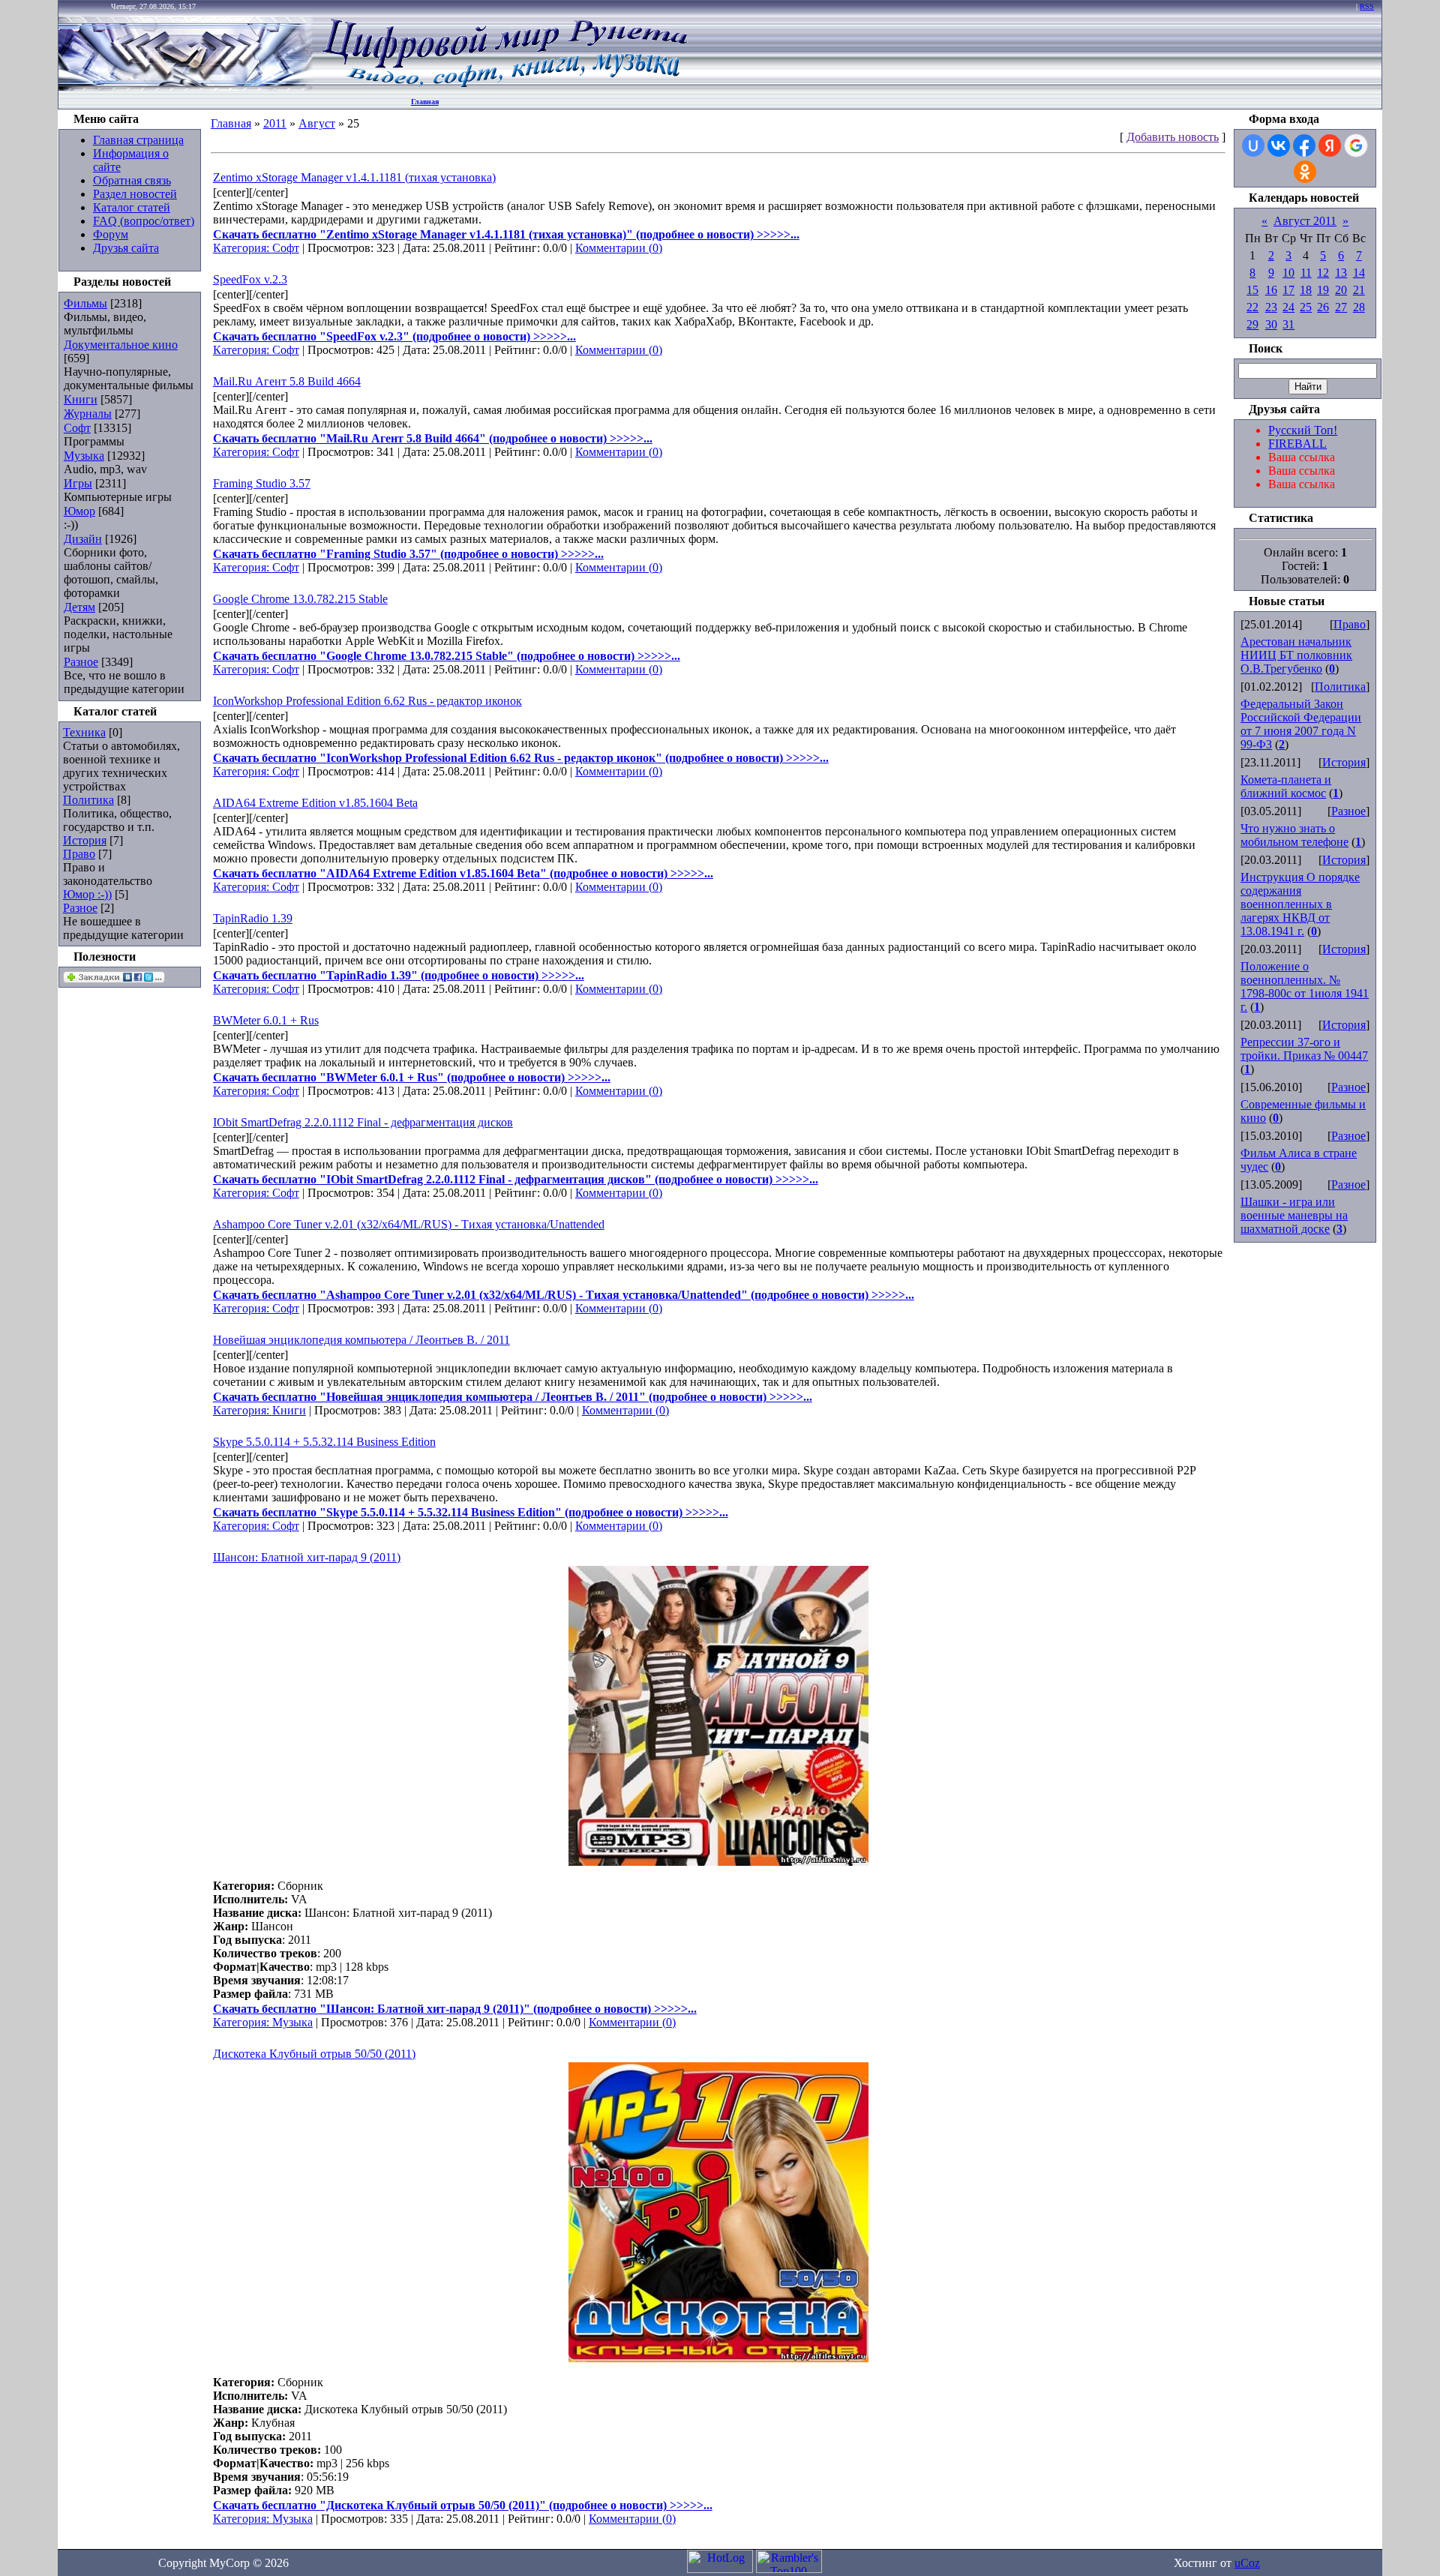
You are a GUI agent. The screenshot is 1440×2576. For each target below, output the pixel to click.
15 (1252, 290)
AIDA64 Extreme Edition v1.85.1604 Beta (315, 803)
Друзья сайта (126, 248)
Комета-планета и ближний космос (1286, 786)
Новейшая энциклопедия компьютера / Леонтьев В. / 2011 (361, 1340)
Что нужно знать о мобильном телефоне (1294, 835)
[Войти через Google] (1356, 145)
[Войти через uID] (1253, 145)
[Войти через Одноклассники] (1305, 172)
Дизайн (83, 539)
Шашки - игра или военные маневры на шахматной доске (1294, 1215)
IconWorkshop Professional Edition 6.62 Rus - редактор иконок (367, 701)
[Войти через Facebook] (1304, 145)
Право (79, 854)
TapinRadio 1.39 (253, 918)
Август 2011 (1305, 221)
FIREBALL (1297, 444)
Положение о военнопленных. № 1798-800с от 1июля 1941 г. (1305, 987)
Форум (111, 234)
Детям (79, 607)
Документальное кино (121, 345)
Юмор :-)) (87, 894)
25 (1306, 307)
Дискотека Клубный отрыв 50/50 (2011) (314, 2054)
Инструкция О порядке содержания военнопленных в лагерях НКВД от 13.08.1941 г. (1300, 904)
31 (1288, 324)
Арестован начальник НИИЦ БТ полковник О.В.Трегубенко (1296, 655)
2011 (275, 123)
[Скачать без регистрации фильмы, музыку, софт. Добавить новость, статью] (186, 87)
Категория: (243, 248)
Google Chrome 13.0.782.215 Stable (300, 599)
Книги (81, 399)
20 (1341, 290)
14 (1359, 273)
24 (1288, 307)
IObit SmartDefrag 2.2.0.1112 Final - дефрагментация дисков (363, 1122)
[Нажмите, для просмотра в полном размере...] (718, 1862)
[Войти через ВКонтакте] (1279, 145)
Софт (77, 428)
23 (1271, 307)
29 (1252, 324)
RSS (1367, 6)
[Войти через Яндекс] (1330, 145)
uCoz (1247, 2563)
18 (1306, 290)
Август (317, 123)
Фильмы (85, 303)
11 (1306, 273)
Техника (84, 732)
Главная (425, 102)
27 (1341, 307)
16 (1271, 290)
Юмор (79, 511)
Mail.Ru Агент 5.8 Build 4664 (287, 381)
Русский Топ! (1303, 430)
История (85, 840)
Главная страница (138, 140)
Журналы (88, 414)
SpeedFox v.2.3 (250, 279)
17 (1288, 290)
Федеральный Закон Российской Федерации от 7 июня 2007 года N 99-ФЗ (1301, 724)
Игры (78, 483)
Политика (88, 800)
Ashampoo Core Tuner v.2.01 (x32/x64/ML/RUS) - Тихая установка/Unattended (409, 1224)
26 (1323, 307)
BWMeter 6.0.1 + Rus (266, 1020)
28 (1359, 307)
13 (1341, 273)
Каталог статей (132, 207)
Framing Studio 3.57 (262, 483)
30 (1271, 324)
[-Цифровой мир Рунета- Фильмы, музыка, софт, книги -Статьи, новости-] (504, 87)
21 (1359, 290)
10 (1288, 273)
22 (1252, 307)
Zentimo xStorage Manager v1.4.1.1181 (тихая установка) (354, 177)
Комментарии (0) (619, 248)
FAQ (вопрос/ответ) (144, 221)
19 (1323, 290)
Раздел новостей (135, 194)
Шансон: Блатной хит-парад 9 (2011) (307, 1557)
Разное (81, 662)
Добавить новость (1173, 137)
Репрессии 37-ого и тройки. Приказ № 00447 (1304, 1049)
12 (1323, 273)
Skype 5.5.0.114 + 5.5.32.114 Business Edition (324, 1442)
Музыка (84, 456)
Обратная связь (132, 180)
